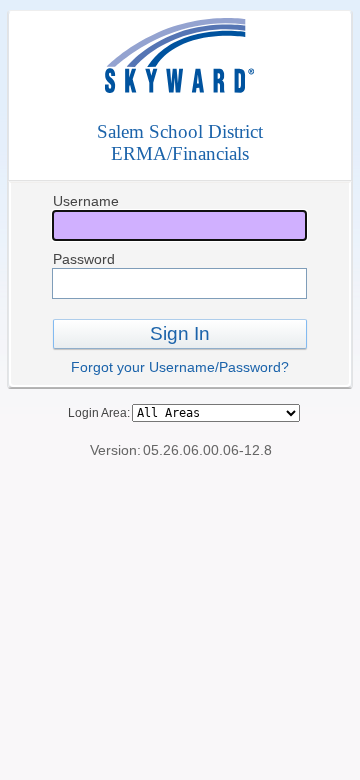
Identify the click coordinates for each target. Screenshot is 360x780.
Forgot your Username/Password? (180, 367)
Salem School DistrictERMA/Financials (180, 142)
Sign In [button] (180, 333)
